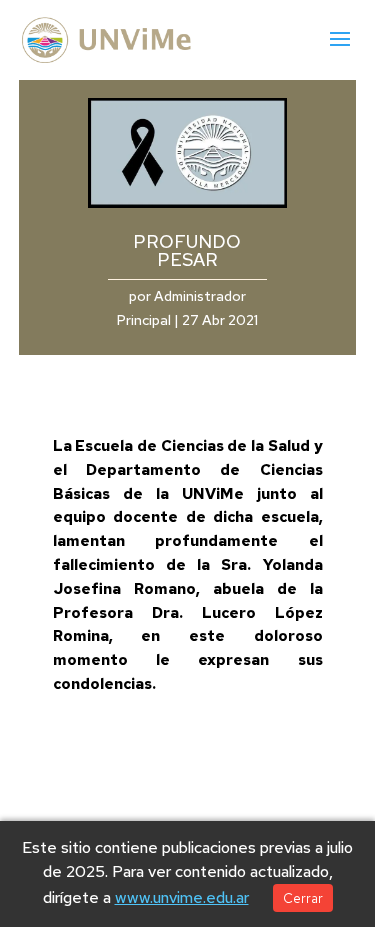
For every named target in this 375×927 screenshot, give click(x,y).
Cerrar (303, 898)
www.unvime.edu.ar (182, 897)
